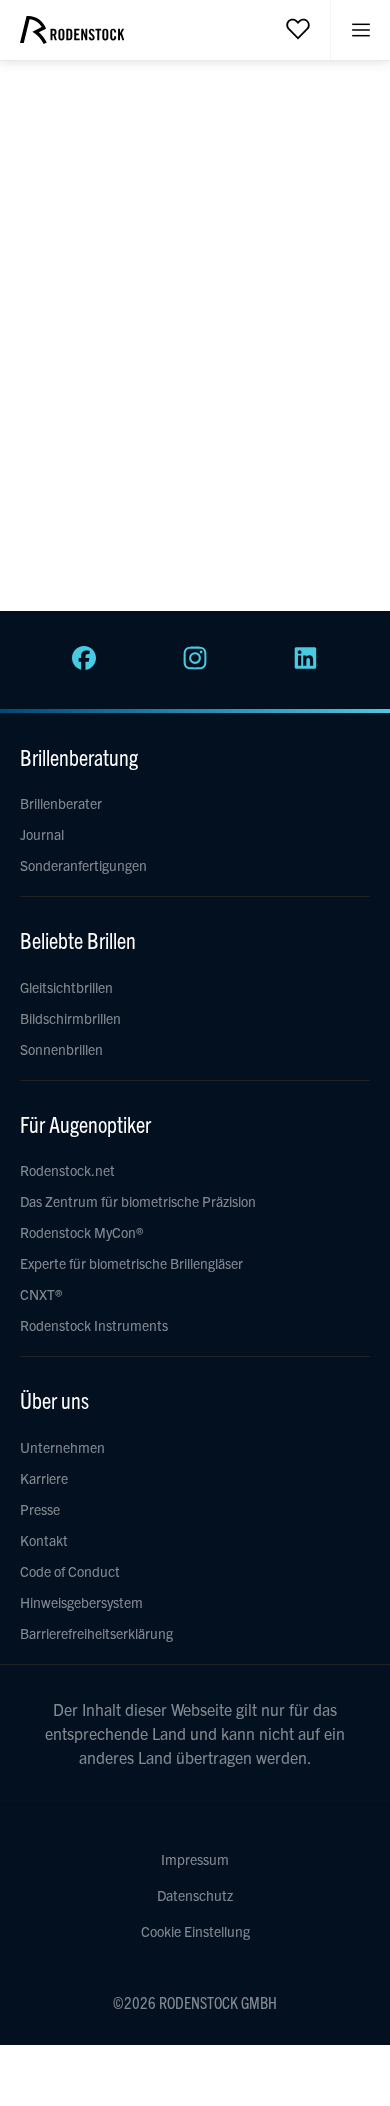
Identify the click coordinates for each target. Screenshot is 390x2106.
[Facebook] (84, 664)
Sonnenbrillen (61, 1049)
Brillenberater (61, 803)
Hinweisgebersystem (81, 1602)
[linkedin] (306, 664)
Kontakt (44, 1540)
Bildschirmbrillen (70, 1018)
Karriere (44, 1478)
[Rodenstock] (72, 37)
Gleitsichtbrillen (66, 987)
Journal (42, 834)
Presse (40, 1509)
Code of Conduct (70, 1571)
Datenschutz (195, 1895)
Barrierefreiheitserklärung (96, 1633)
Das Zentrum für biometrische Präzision (138, 1201)
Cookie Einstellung (195, 1931)
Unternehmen (62, 1447)
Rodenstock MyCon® (81, 1232)
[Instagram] (195, 664)
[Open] (298, 28)
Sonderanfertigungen (83, 865)
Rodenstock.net (67, 1170)
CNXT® (41, 1294)
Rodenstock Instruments (94, 1325)
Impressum (195, 1859)
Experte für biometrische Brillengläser (131, 1263)
